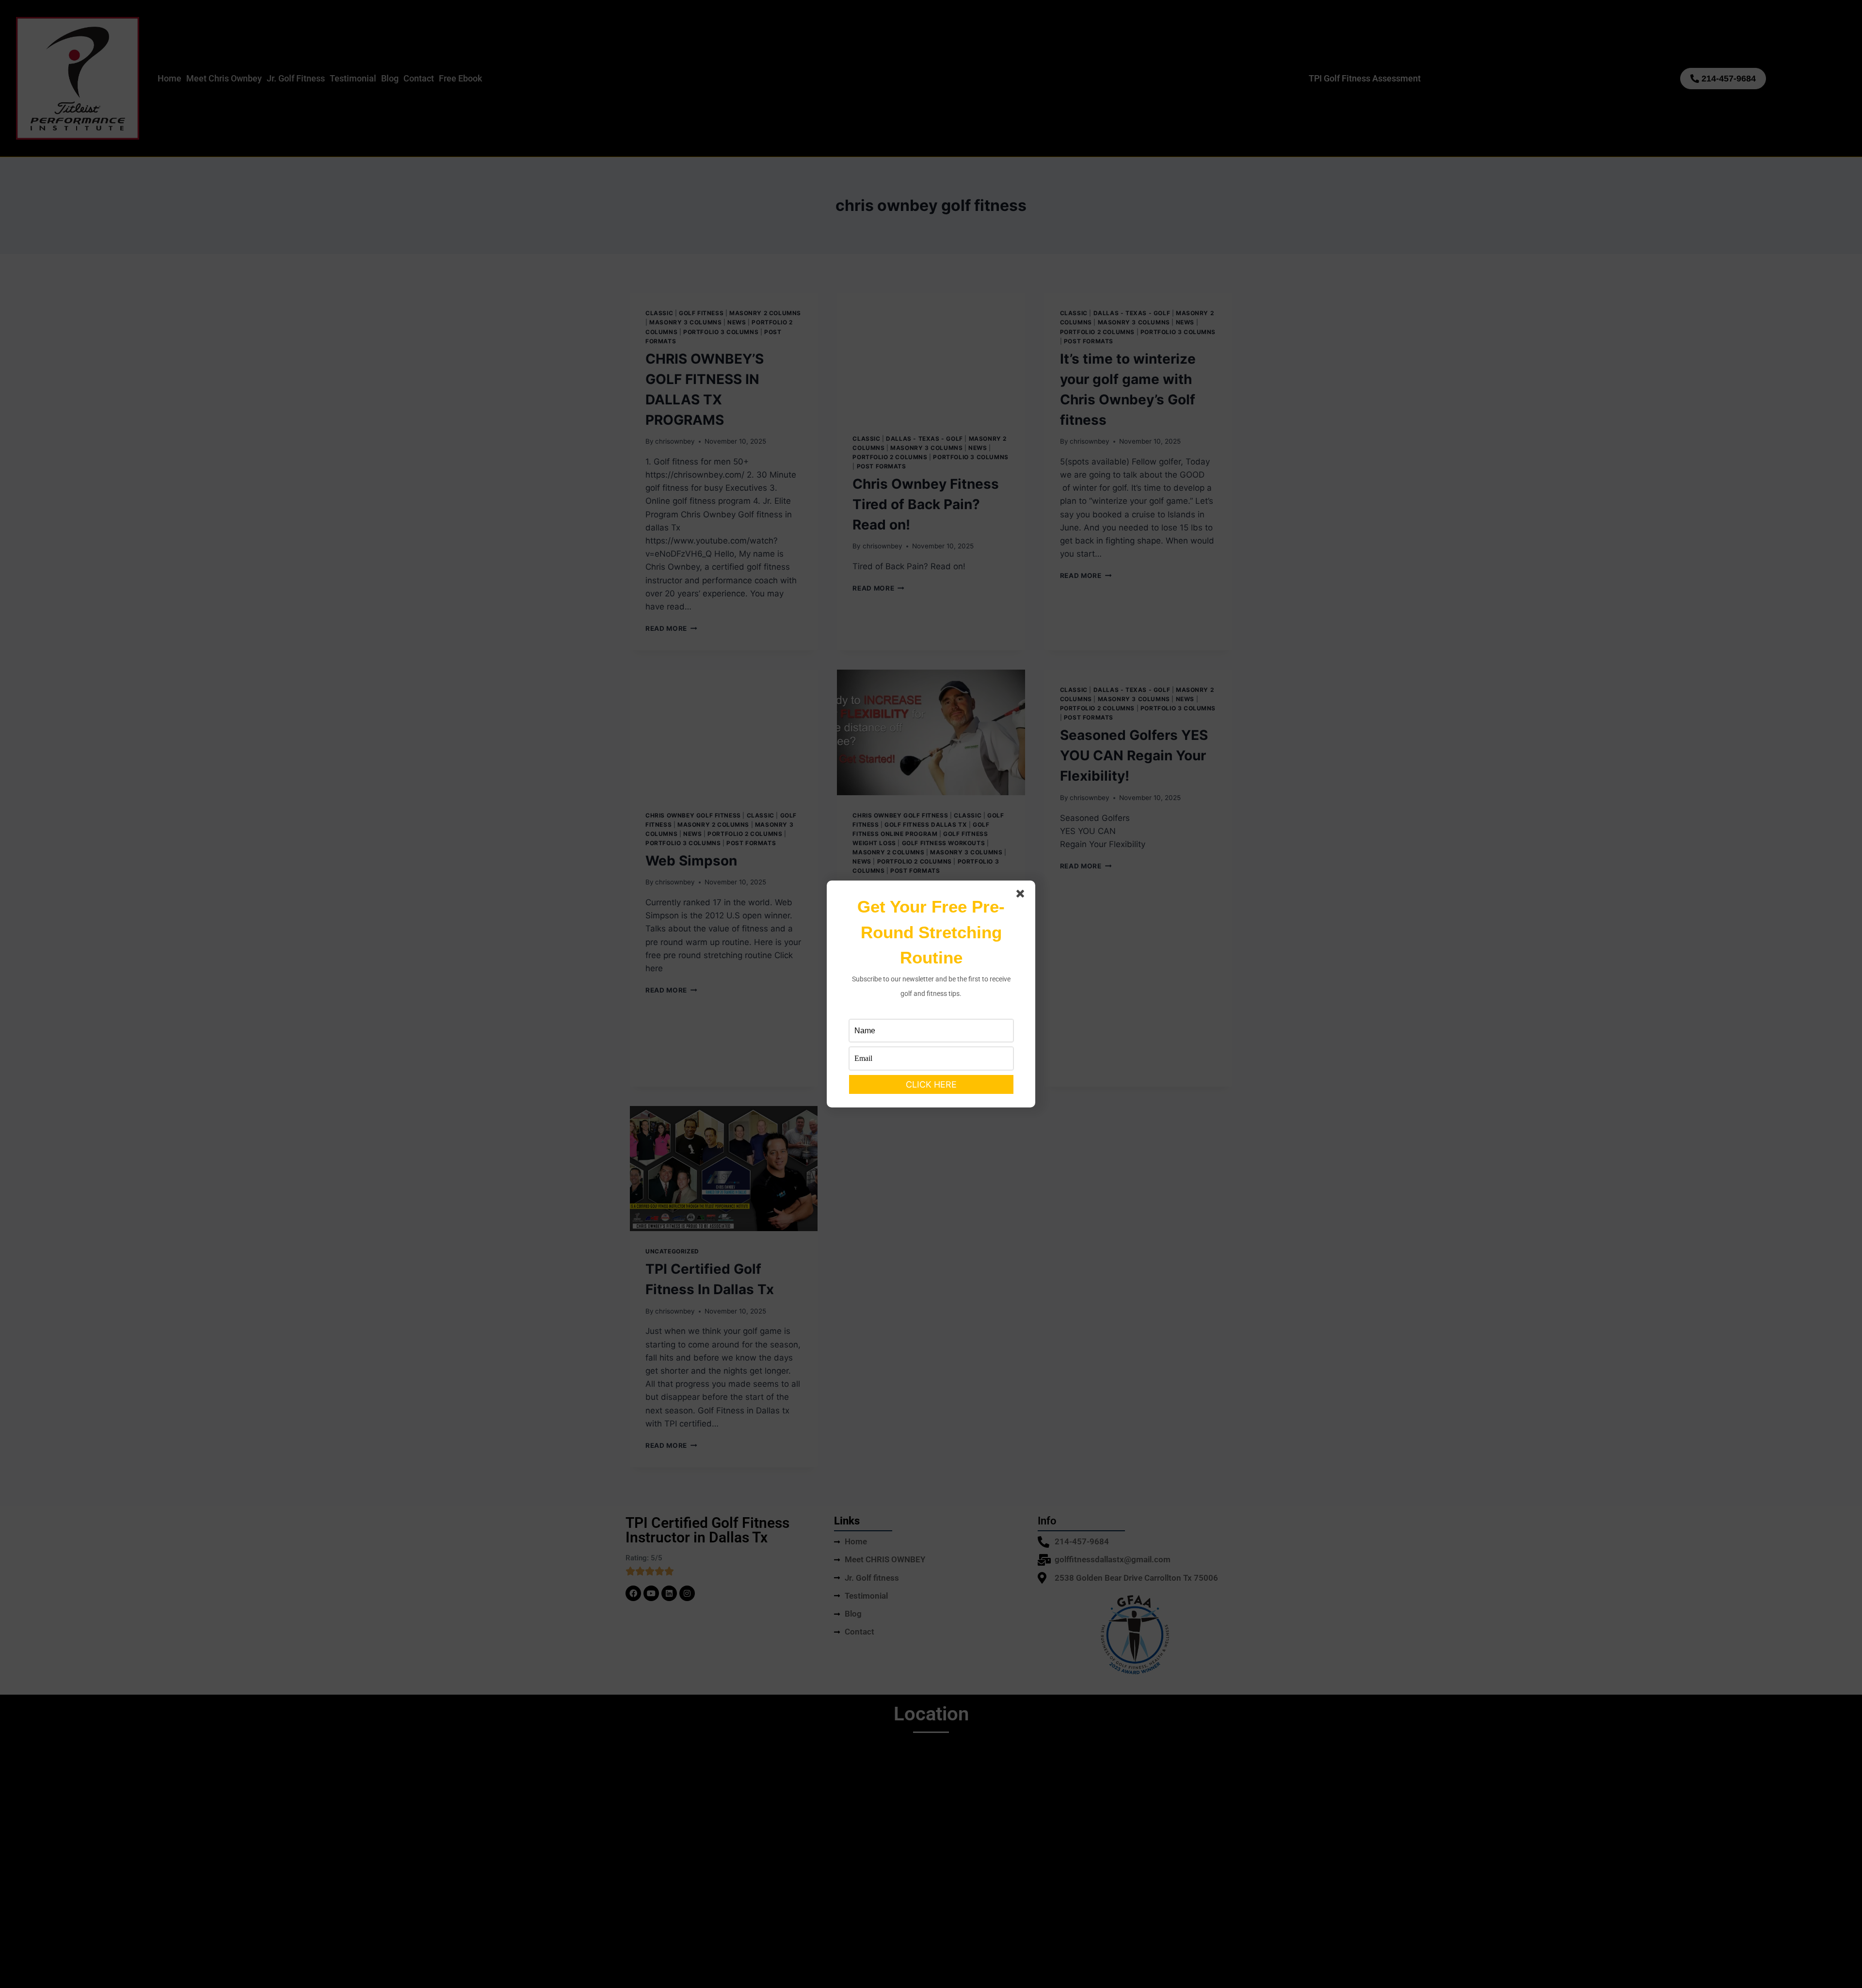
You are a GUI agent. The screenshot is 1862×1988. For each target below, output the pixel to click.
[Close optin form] (1022, 896)
